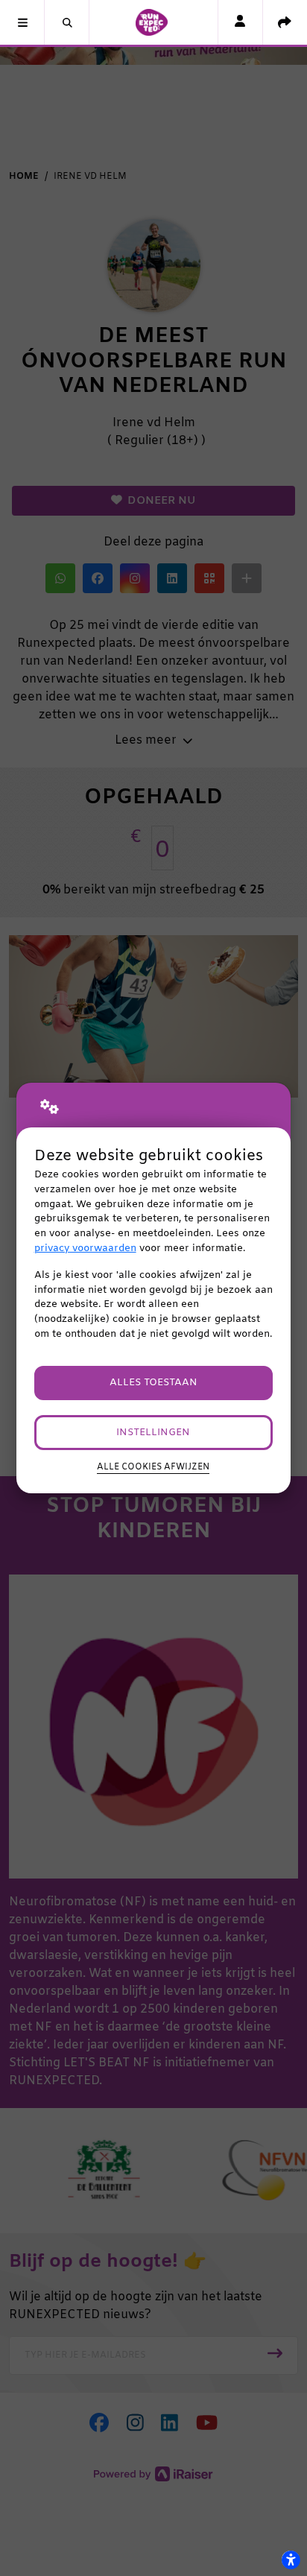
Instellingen (153, 1433)
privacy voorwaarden (85, 1249)
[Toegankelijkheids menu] (291, 2560)
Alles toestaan (153, 1383)
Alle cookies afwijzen (153, 1467)
